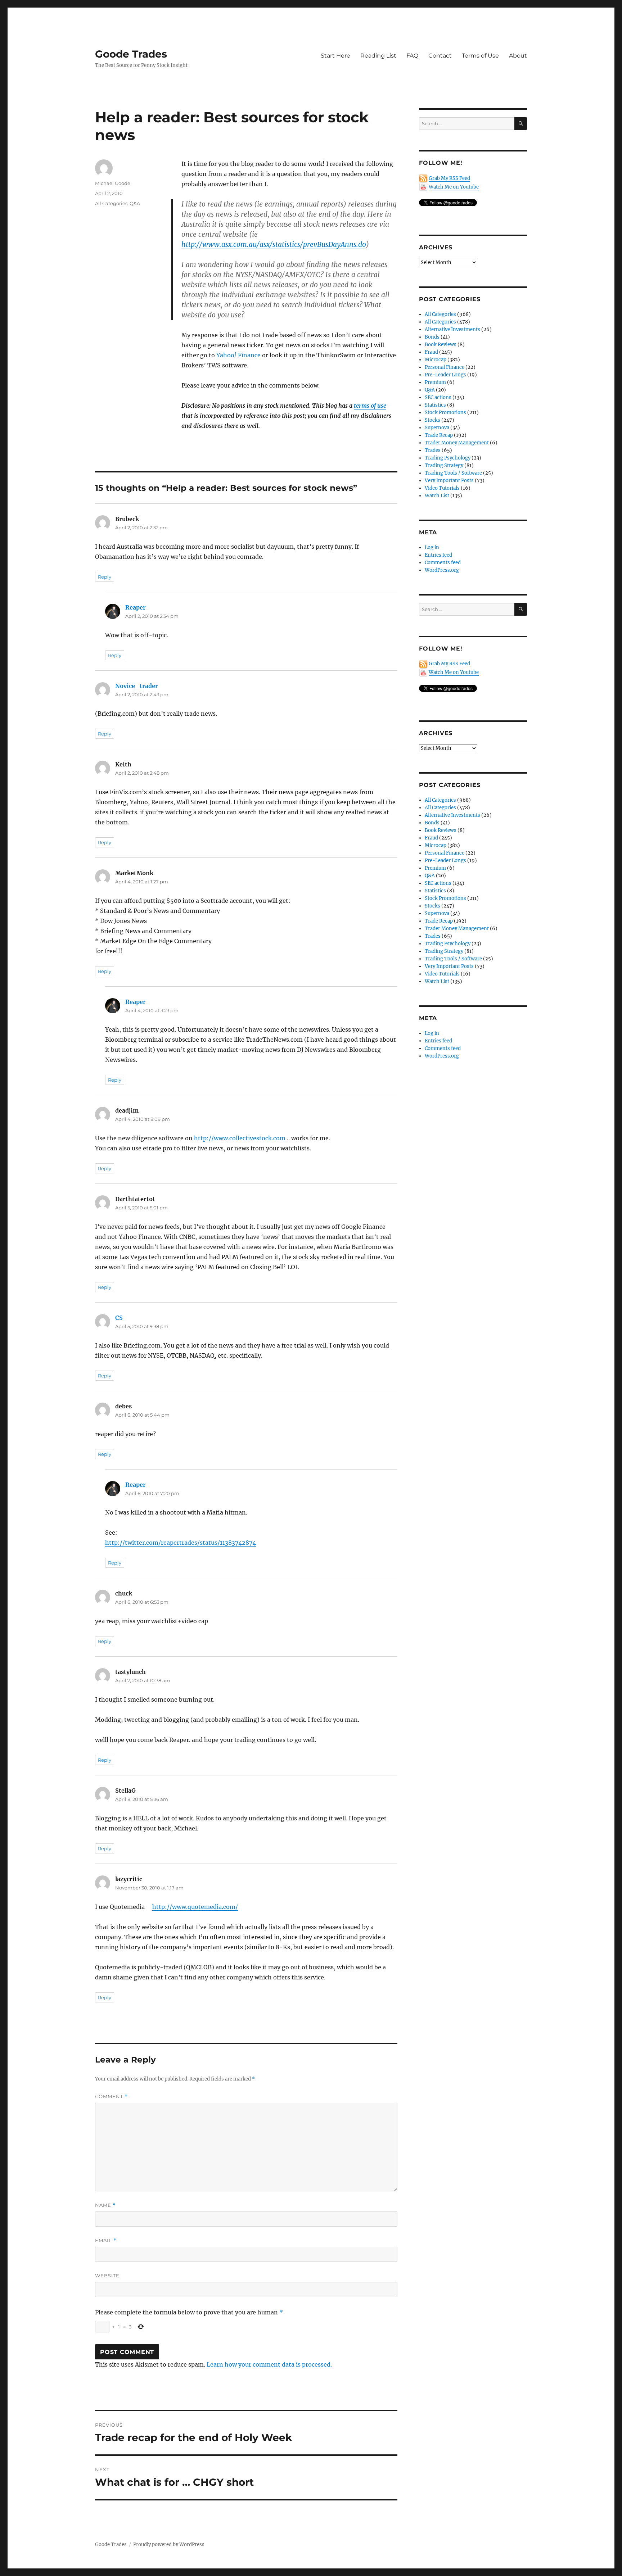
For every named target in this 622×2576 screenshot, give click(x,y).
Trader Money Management (457, 443)
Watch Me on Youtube (454, 187)
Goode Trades (131, 54)
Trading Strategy (444, 465)
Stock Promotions (445, 413)
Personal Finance (445, 367)
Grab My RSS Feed (449, 178)
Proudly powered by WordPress (169, 2545)
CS (119, 1318)
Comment (111, 2097)
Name (105, 2205)
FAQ (412, 56)
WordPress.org (442, 570)
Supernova (437, 428)
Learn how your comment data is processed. (269, 2364)
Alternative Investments (452, 329)
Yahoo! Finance (238, 355)
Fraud (431, 352)
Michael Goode (113, 183)
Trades (433, 450)
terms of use (370, 406)
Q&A (135, 203)
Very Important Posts (449, 481)
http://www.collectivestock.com (240, 1138)
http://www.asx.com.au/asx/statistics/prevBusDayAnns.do (274, 244)
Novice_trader (137, 686)
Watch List (437, 496)
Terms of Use (480, 56)
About (518, 56)
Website (107, 2276)
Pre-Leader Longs (445, 375)
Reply (105, 577)
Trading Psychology (448, 458)
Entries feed (438, 555)
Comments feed (443, 563)
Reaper (136, 607)
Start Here (335, 56)
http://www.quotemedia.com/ (195, 1907)
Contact (440, 56)
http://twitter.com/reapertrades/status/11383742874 (181, 1543)
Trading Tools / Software (453, 473)
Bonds (432, 337)
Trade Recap (439, 435)
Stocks (432, 420)
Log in (432, 547)
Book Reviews (441, 345)
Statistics (435, 405)
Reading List (378, 56)
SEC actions (438, 397)
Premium (435, 382)
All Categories (111, 203)
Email (106, 2240)
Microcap (436, 360)
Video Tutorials (442, 488)
